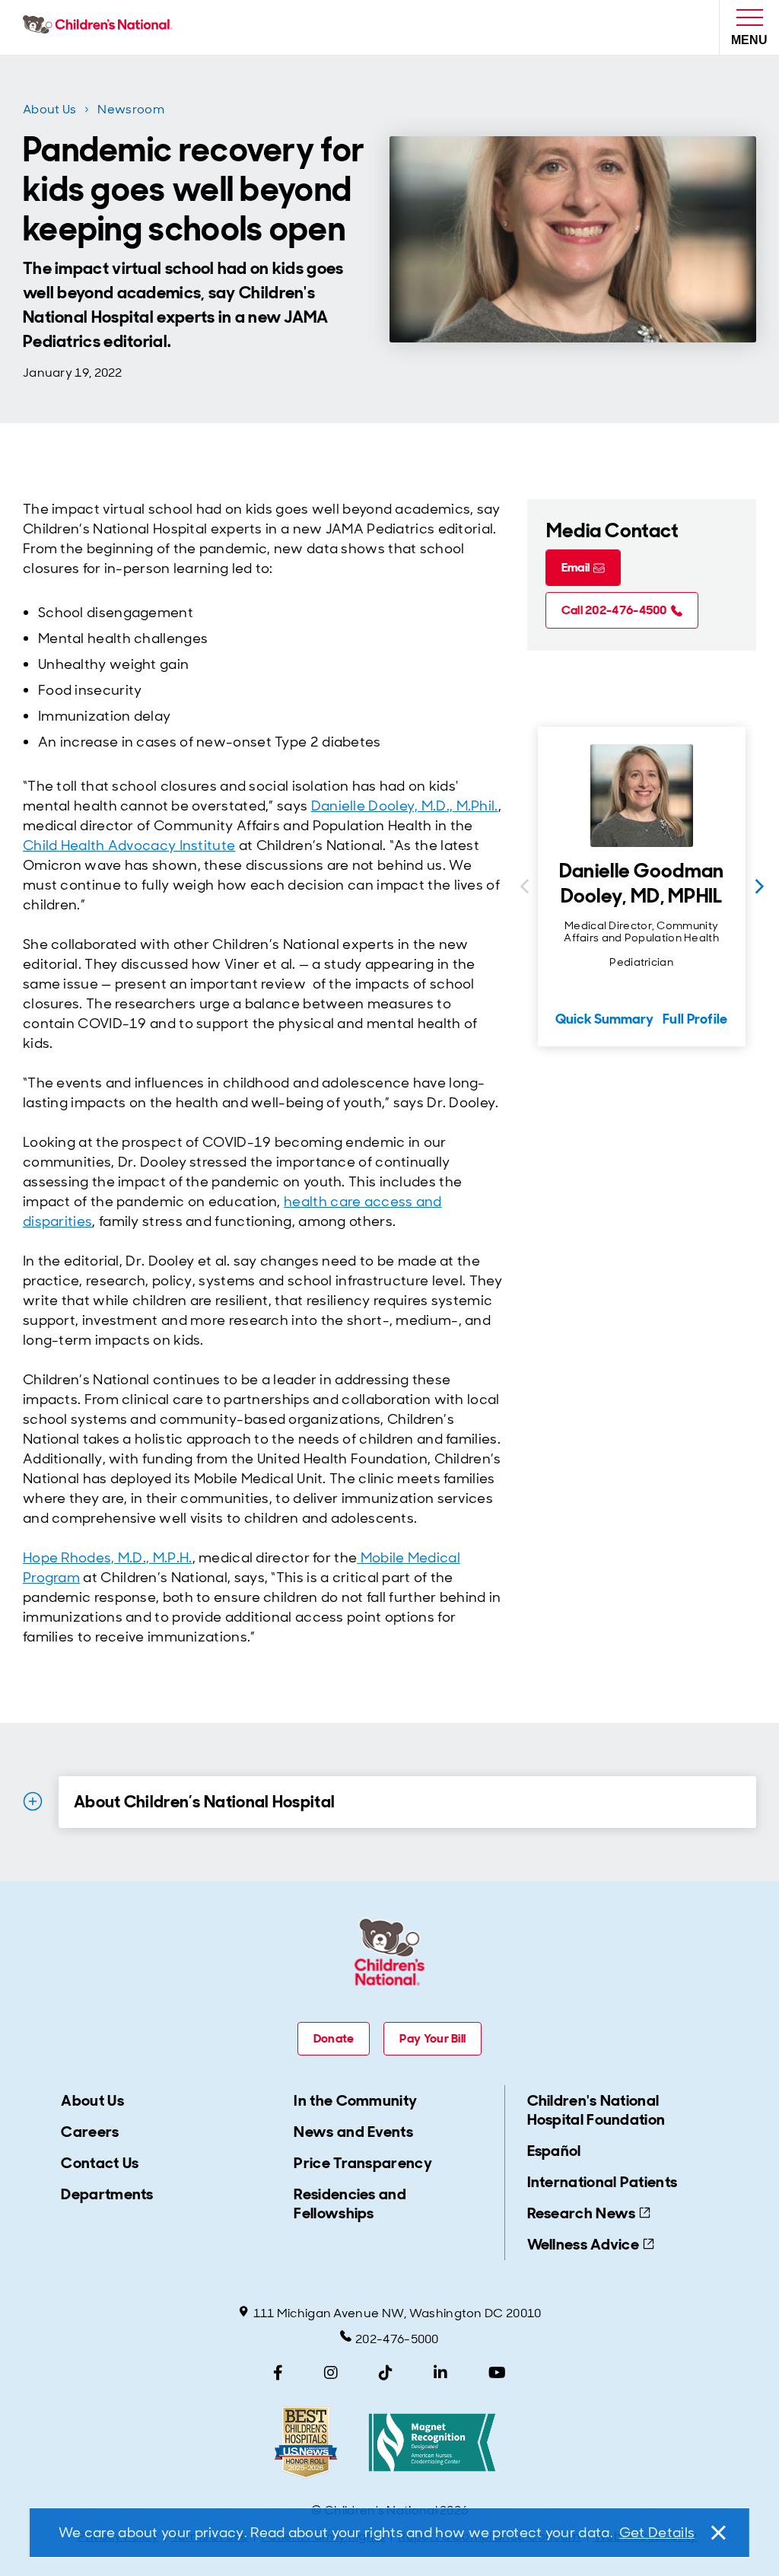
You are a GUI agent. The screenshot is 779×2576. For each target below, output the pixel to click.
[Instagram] (331, 2373)
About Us (49, 109)
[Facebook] (278, 2373)
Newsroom (130, 109)
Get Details (657, 2533)
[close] (717, 2533)
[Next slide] (759, 887)
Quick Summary (604, 1019)
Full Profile (695, 1019)
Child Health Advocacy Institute (129, 845)
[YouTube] (497, 2373)
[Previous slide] (524, 887)
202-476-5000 (397, 2339)
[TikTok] (386, 2373)
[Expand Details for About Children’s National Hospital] (33, 1801)
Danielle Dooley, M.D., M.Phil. (405, 806)
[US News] (306, 2442)
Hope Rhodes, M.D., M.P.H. (108, 1558)
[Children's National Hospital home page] (101, 27)
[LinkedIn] (440, 2373)
